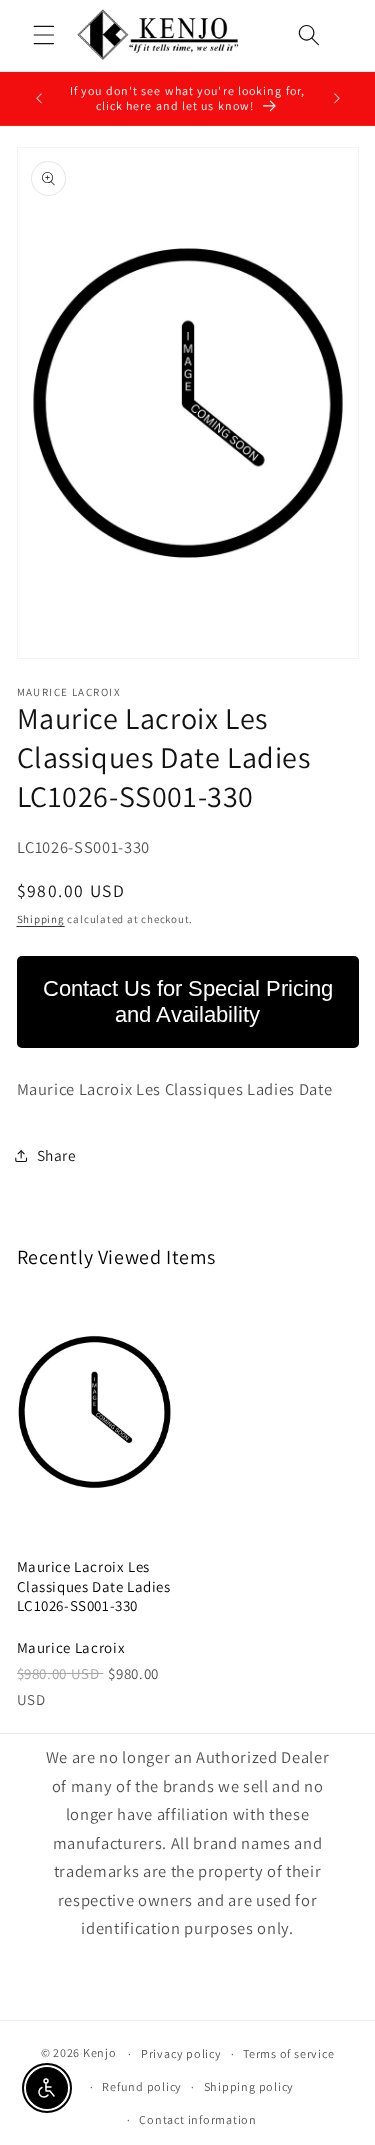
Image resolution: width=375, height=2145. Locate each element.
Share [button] (57, 1155)
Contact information (198, 2119)
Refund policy (142, 2086)
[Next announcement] (337, 99)
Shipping (41, 919)
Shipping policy (249, 2086)
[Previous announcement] (39, 99)
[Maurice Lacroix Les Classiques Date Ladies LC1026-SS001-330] (95, 1412)
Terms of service (288, 2053)
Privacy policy (181, 2053)
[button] (44, 35)
